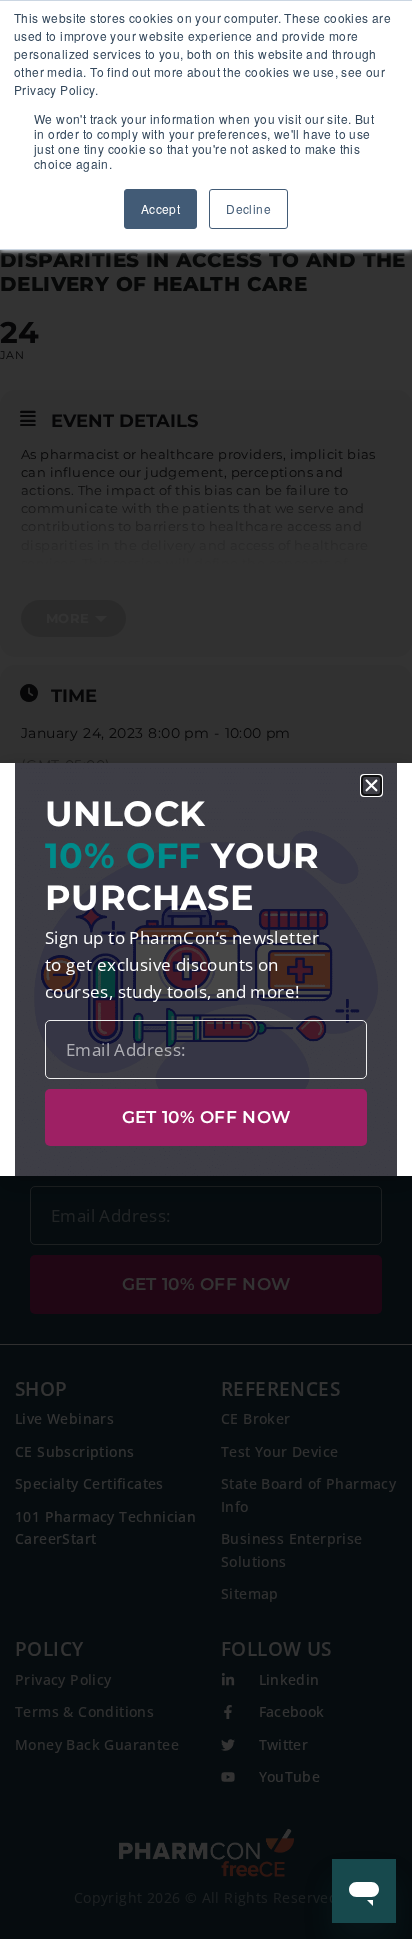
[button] (371, 785)
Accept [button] (160, 208)
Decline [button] (248, 208)
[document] (206, 969)
